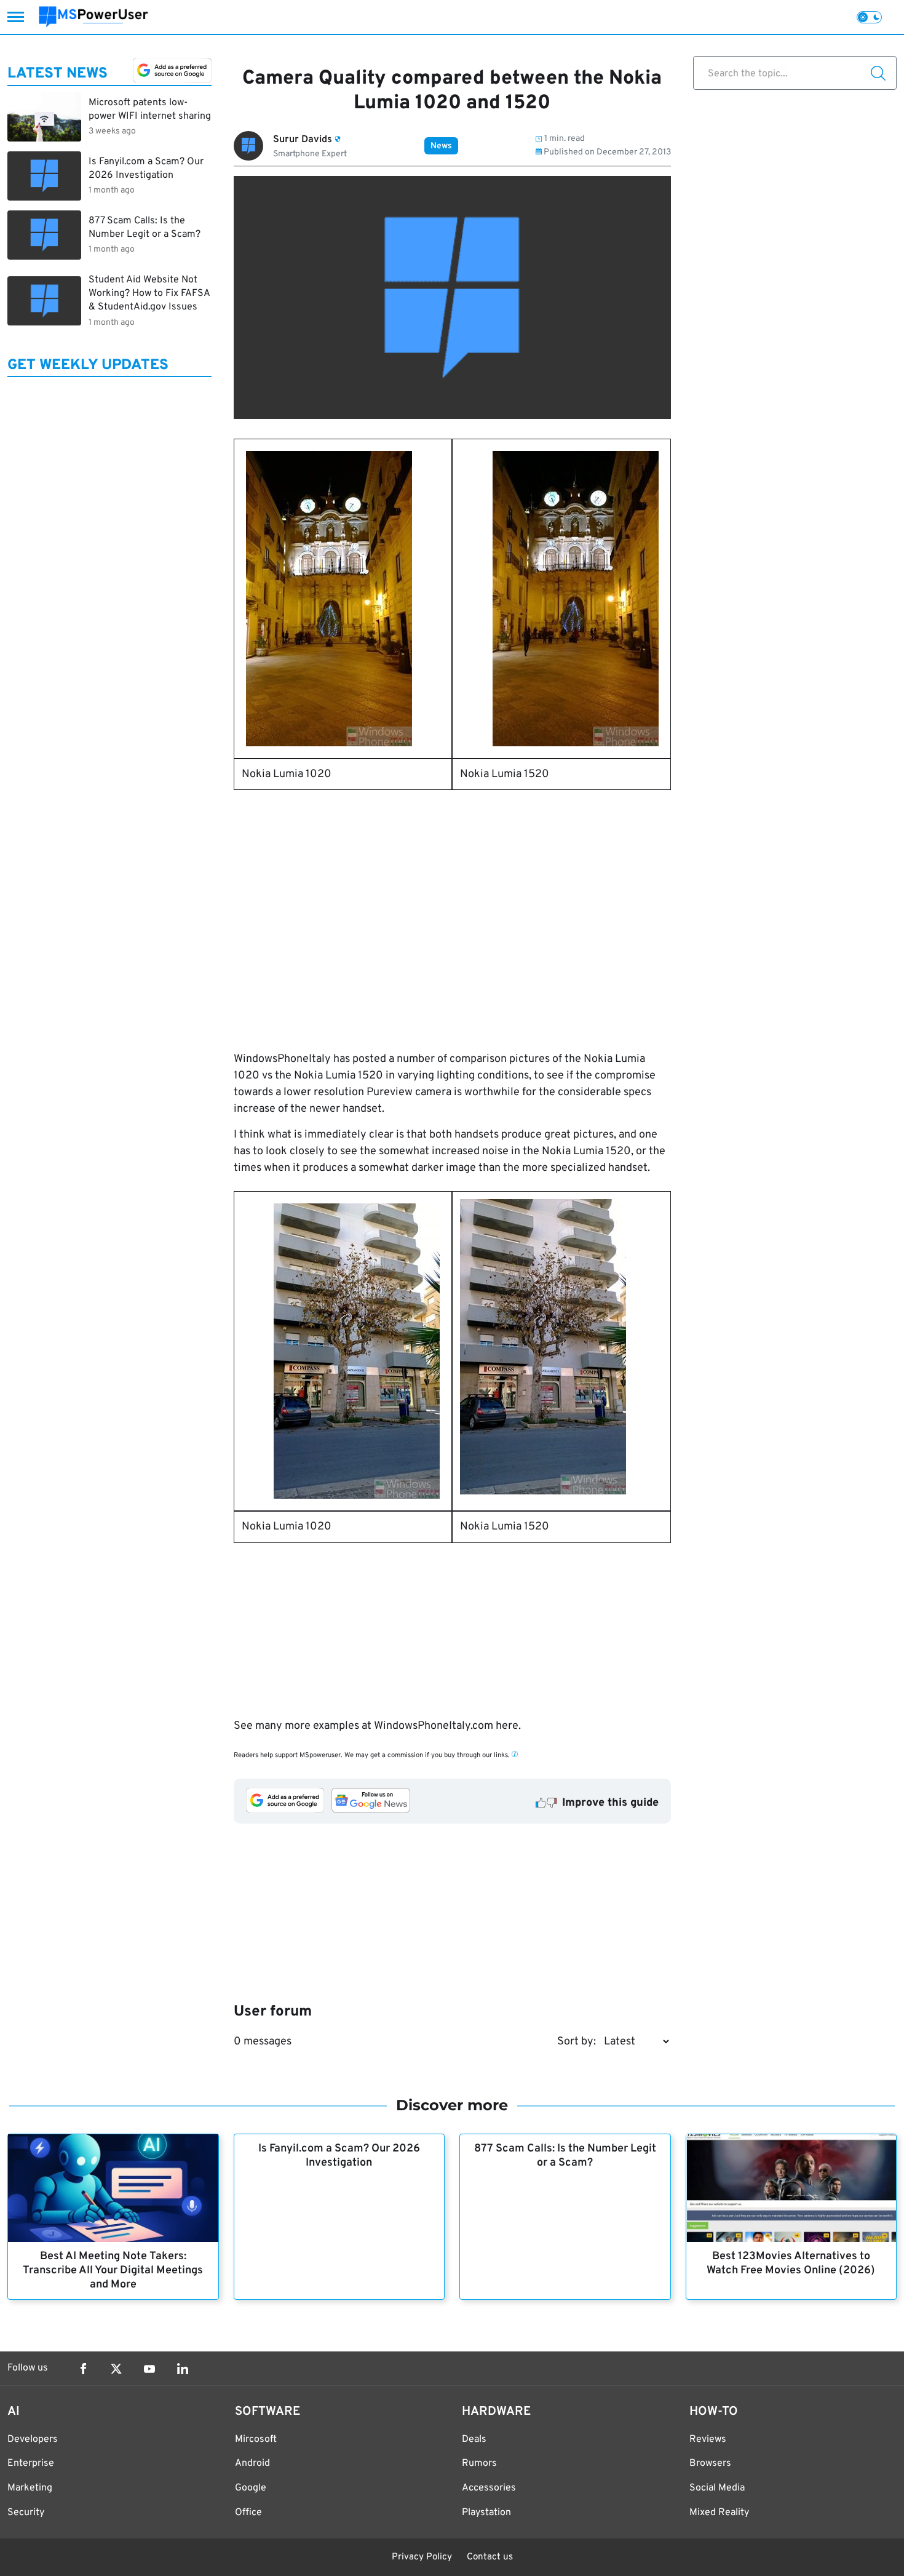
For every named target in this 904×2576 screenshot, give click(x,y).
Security (26, 2513)
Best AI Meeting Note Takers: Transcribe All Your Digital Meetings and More (113, 2271)
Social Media (717, 2488)
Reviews (708, 2439)
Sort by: (577, 2042)
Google (251, 2488)
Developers (33, 2439)
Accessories (489, 2488)
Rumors (479, 2463)
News (441, 146)
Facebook (83, 2369)
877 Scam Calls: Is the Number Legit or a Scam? (565, 2156)
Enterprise (31, 2463)
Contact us (490, 2557)
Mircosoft (256, 2439)
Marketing (30, 2488)
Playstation (486, 2513)
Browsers (710, 2463)
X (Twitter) (116, 2369)
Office (248, 2513)
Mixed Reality (719, 2513)
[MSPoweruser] (93, 17)
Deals (474, 2439)
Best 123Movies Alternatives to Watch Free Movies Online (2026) (791, 2263)
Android (252, 2463)
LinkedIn (183, 2369)
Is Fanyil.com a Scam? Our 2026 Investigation (339, 2156)
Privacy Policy (422, 2557)
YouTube (149, 2369)
